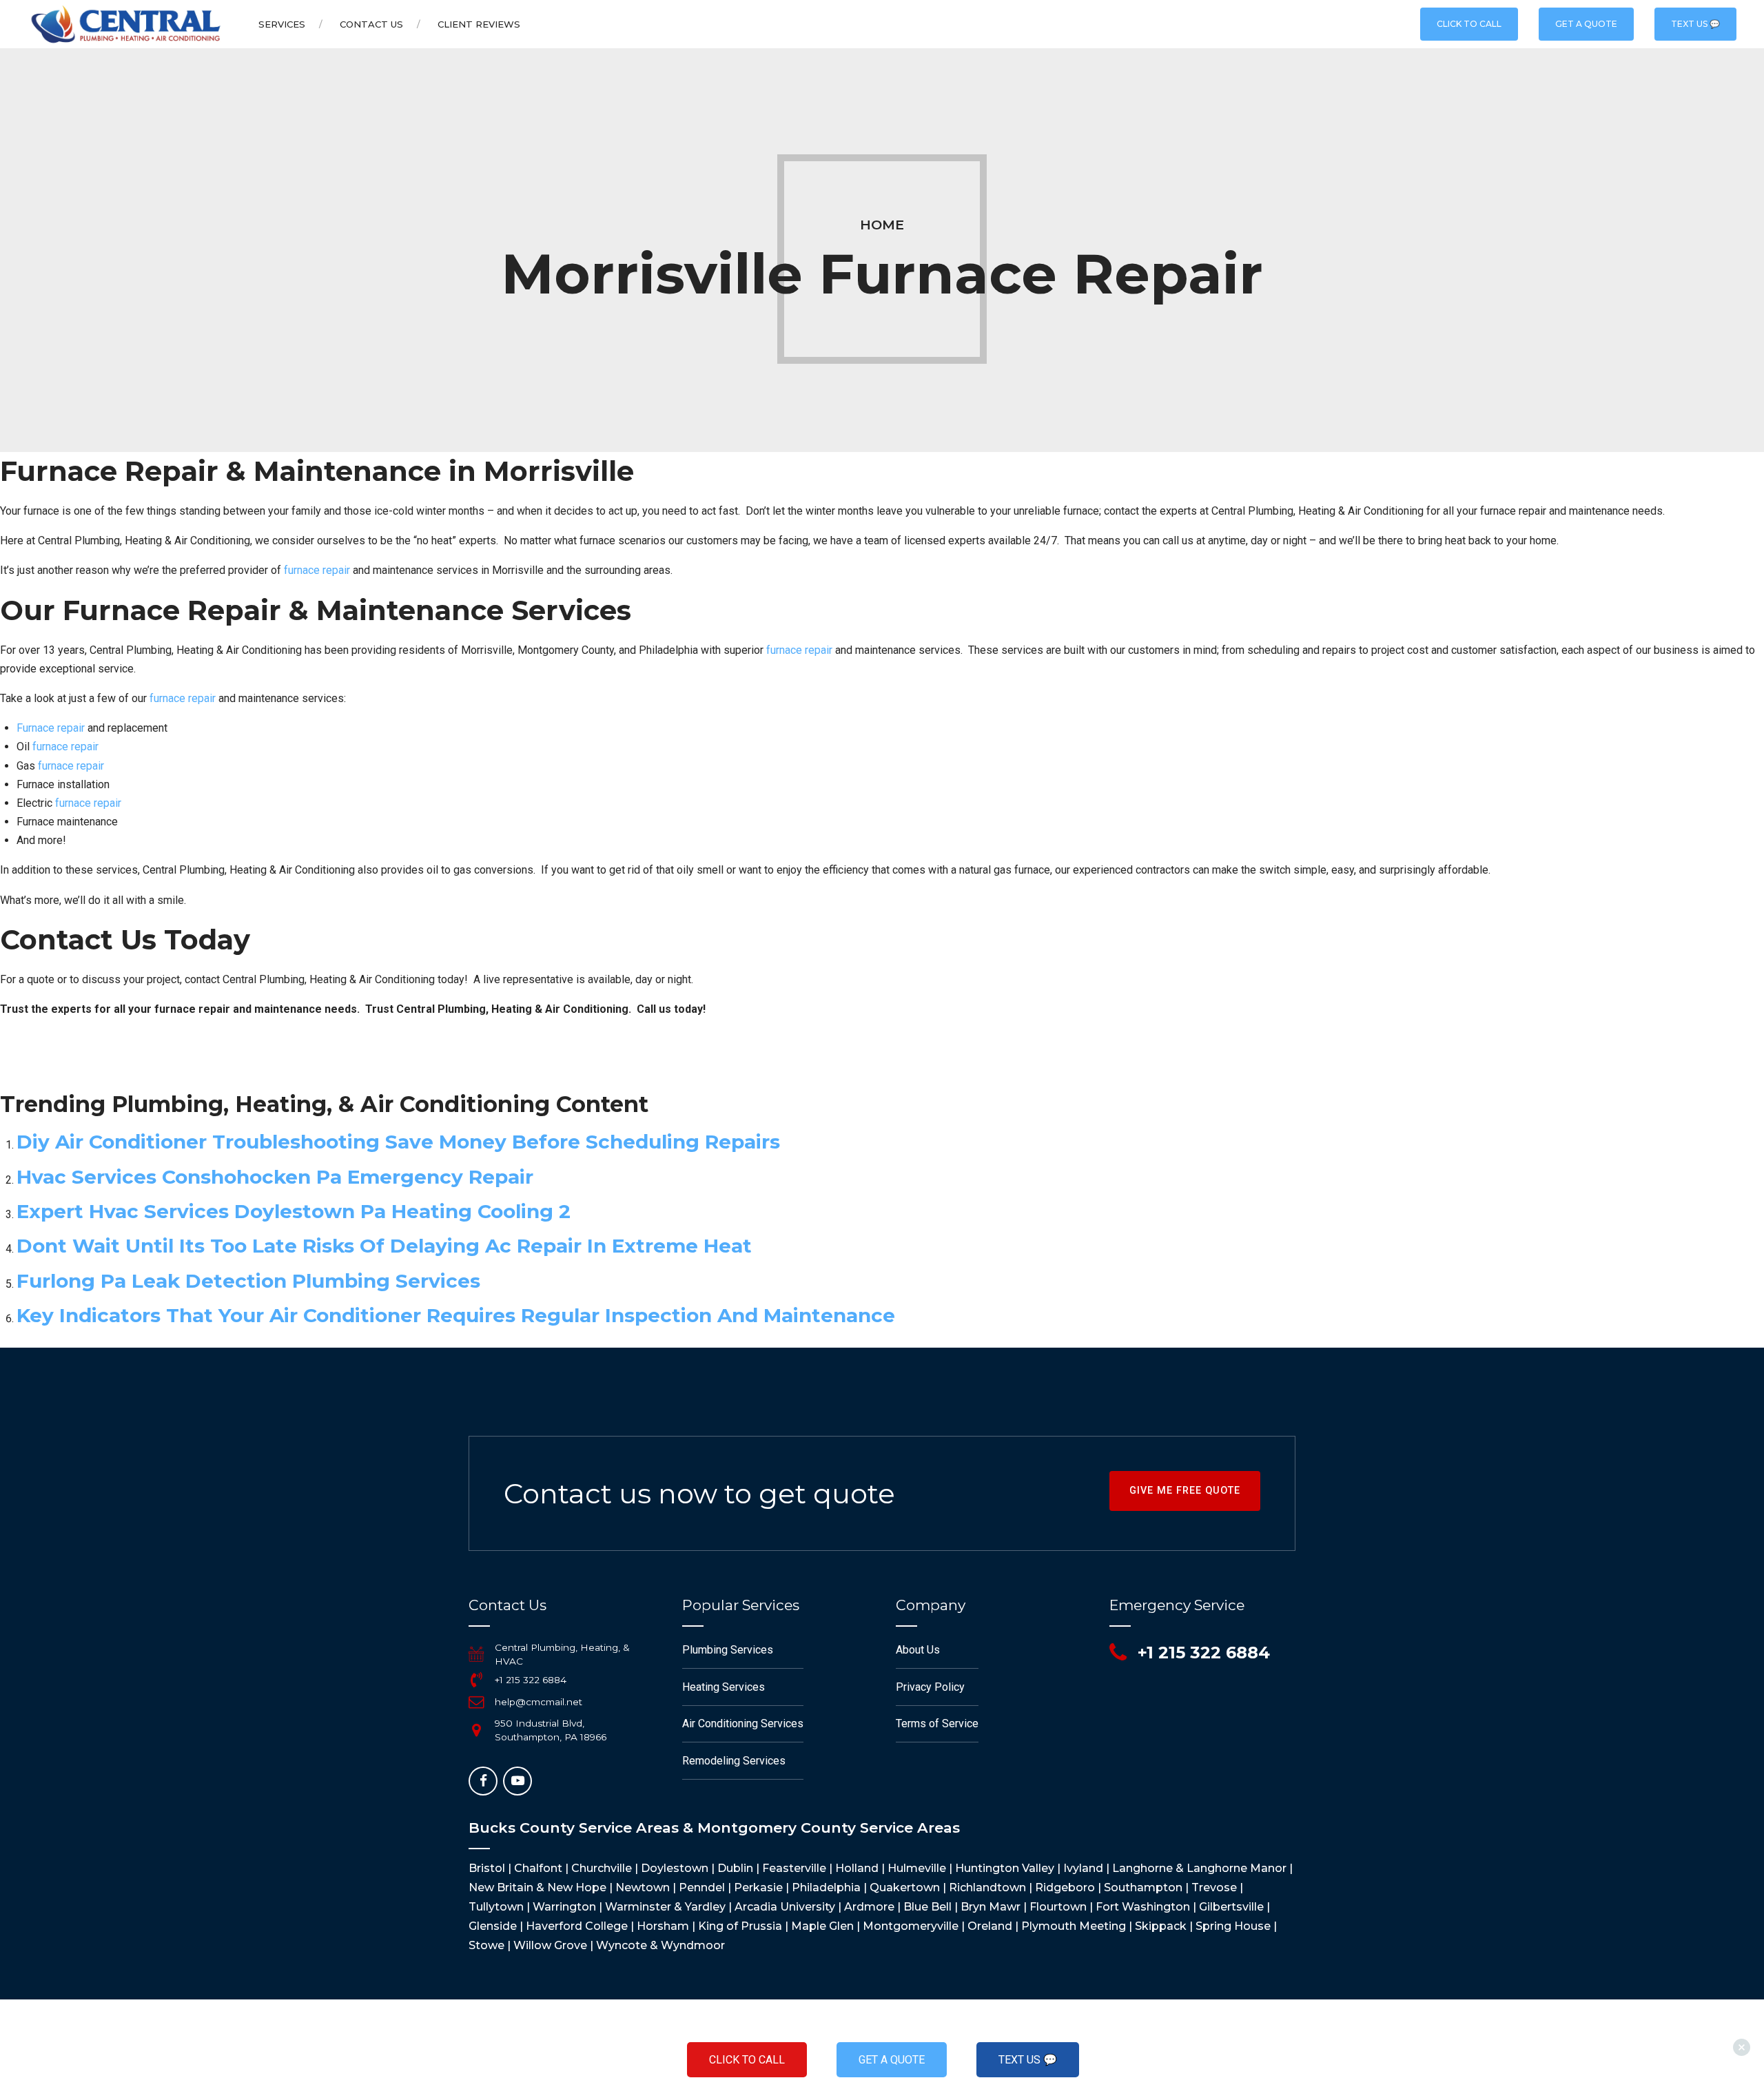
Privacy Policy (930, 1687)
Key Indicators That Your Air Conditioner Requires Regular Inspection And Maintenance (456, 1315)
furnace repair (317, 570)
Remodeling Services (734, 1761)
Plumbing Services (728, 1650)
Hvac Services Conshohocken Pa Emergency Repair (275, 1177)
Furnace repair (51, 728)
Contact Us (371, 24)
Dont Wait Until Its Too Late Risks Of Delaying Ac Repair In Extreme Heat (384, 1246)
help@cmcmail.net (539, 1702)
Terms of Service (937, 1723)
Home (882, 225)
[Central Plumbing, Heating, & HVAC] (476, 1654)
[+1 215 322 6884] (476, 1680)
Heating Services (724, 1687)
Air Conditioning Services (743, 1723)
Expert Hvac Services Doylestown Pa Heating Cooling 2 (294, 1211)
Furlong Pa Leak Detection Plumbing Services (248, 1281)
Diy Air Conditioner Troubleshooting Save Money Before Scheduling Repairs (398, 1142)
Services (282, 24)
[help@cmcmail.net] (476, 1702)
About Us (918, 1650)
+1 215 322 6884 (531, 1680)
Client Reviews (479, 24)
